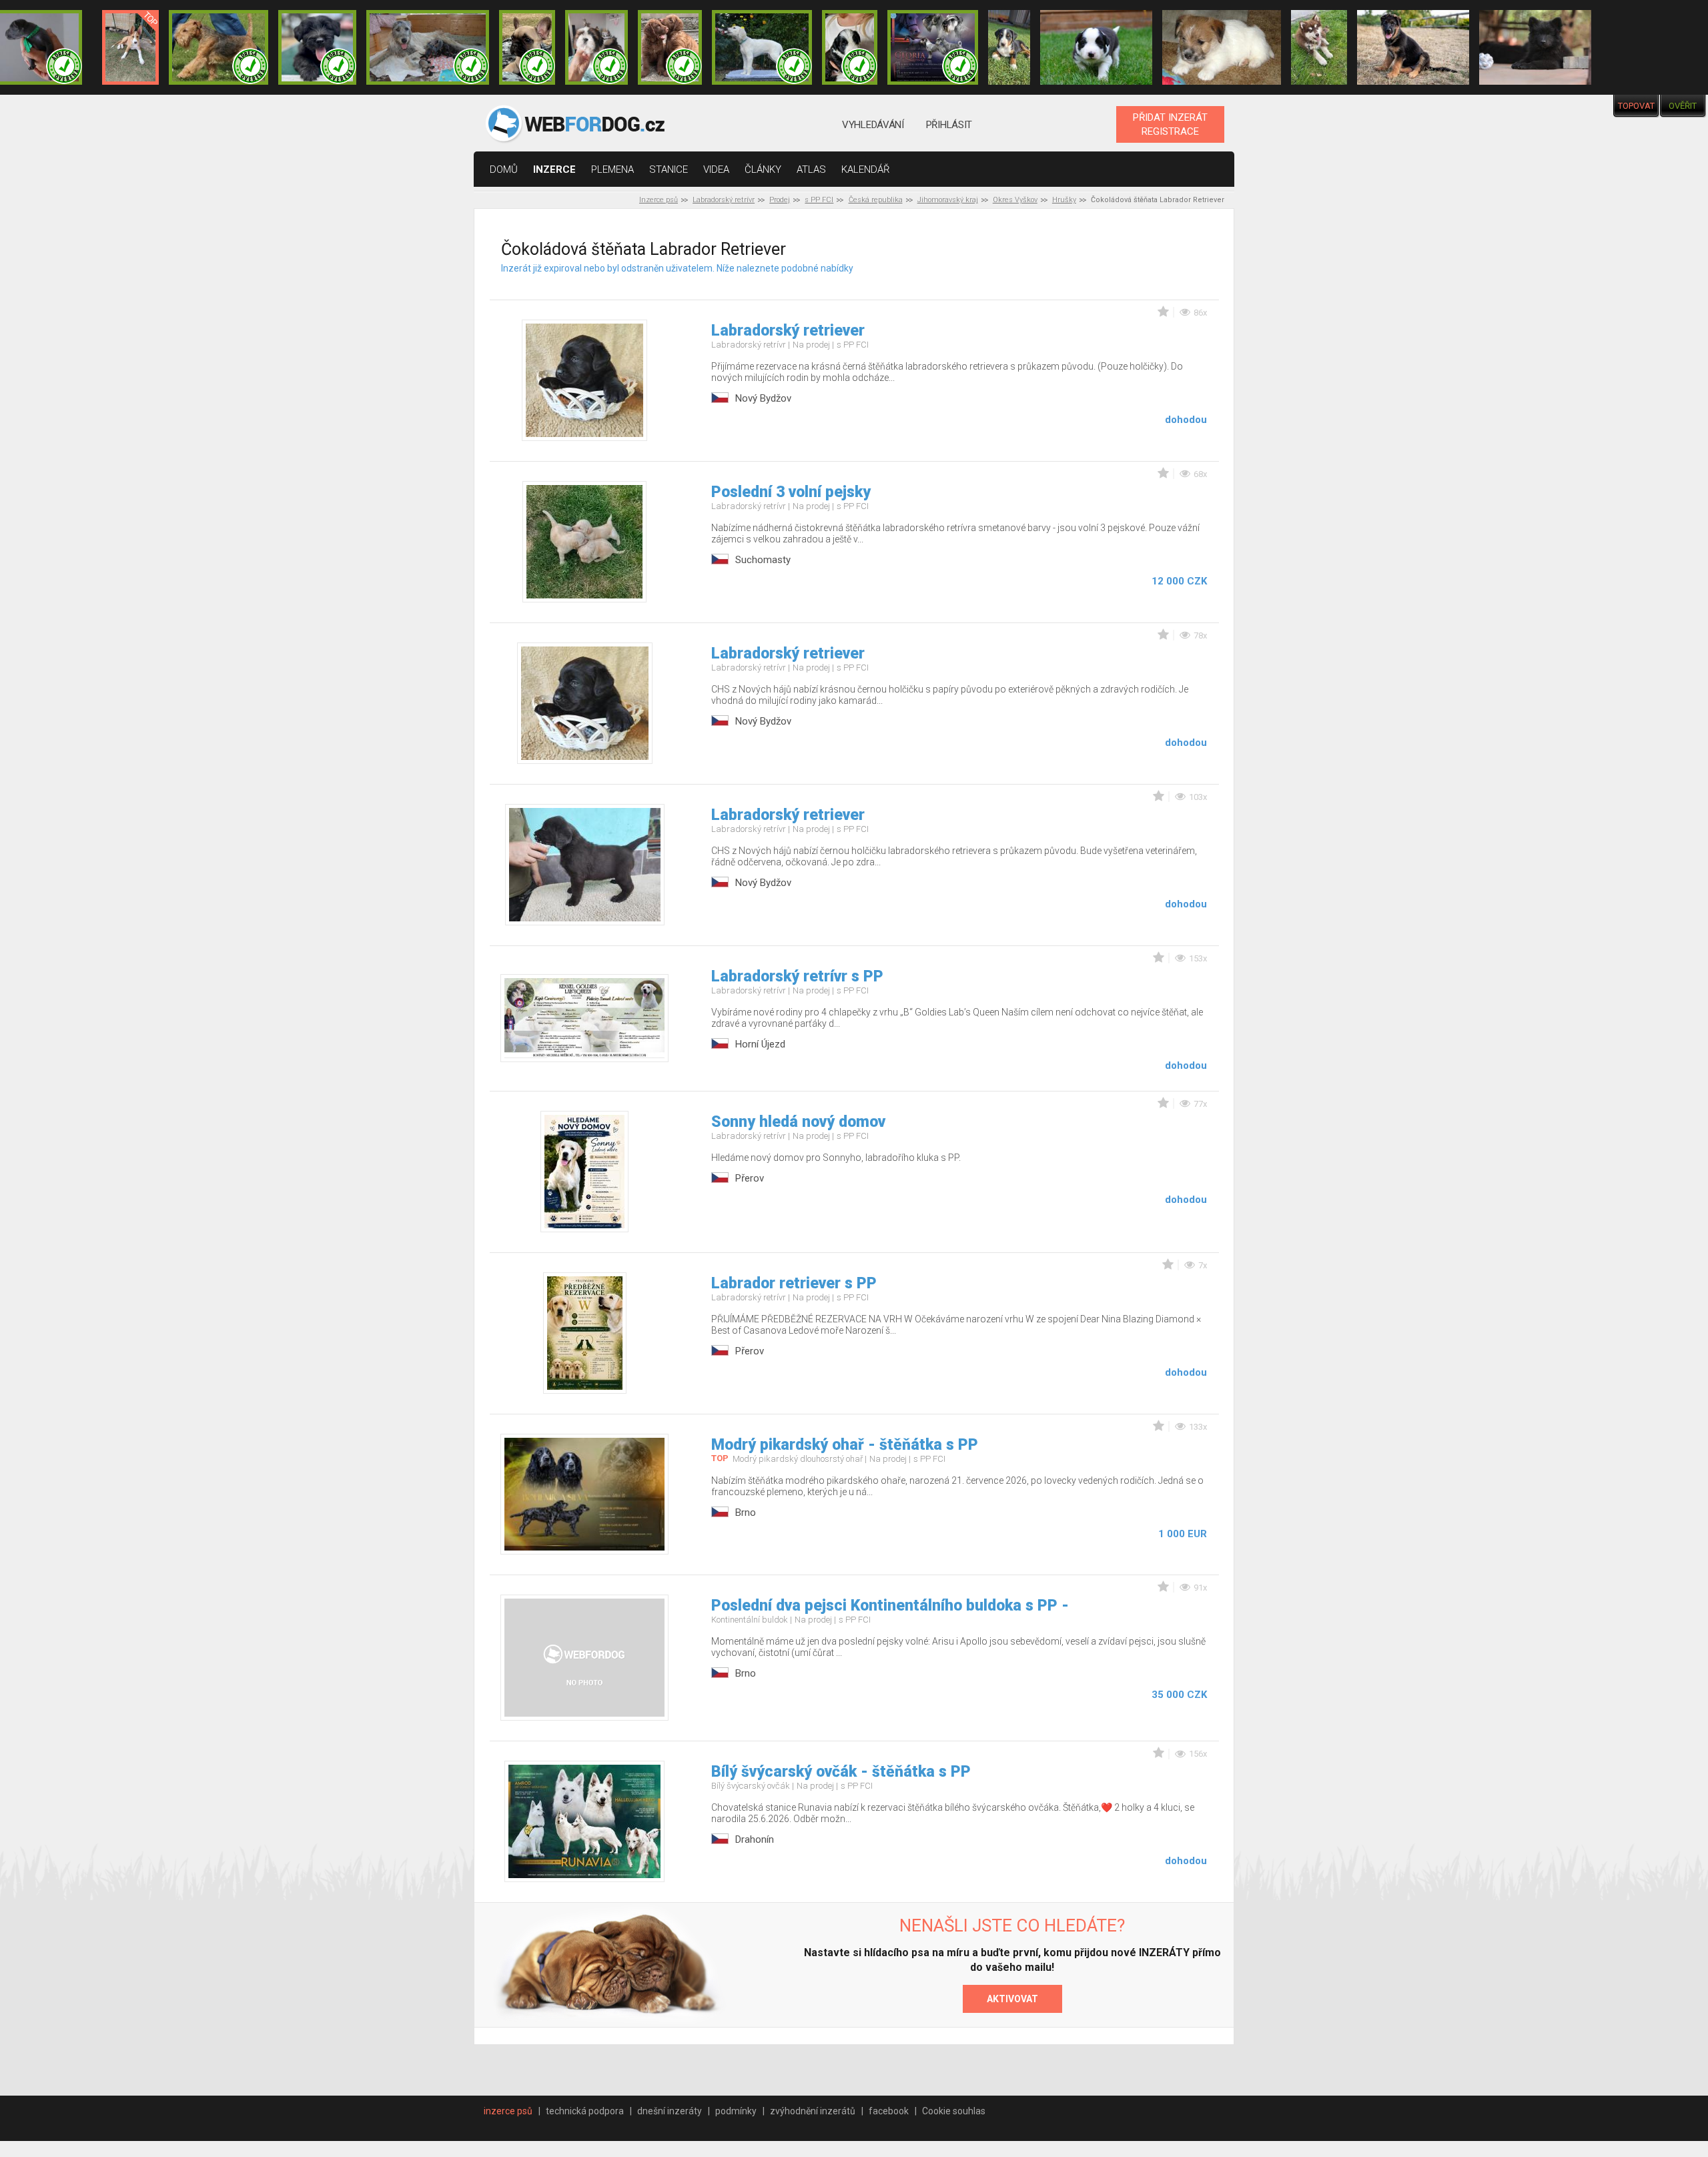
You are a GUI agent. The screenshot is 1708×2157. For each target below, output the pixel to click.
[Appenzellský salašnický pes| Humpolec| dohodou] (1009, 47)
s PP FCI (819, 200)
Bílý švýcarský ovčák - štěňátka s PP (841, 1772)
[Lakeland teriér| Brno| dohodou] (219, 47)
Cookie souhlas (954, 2111)
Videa (716, 169)
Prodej (780, 200)
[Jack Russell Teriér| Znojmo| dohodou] (1221, 47)
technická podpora (585, 2111)
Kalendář (866, 169)
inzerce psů (508, 2111)
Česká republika (876, 200)
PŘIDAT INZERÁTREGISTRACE (1170, 124)
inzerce (554, 169)
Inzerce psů (659, 200)
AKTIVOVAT (1012, 1999)
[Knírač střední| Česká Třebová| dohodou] (933, 47)
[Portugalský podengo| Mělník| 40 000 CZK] (130, 47)
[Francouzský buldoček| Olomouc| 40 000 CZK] (527, 47)
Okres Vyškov (1015, 200)
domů (504, 169)
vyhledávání (873, 125)
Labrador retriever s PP (794, 1283)
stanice (669, 169)
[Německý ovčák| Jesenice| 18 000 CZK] (1413, 47)
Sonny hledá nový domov (798, 1122)
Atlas (811, 169)
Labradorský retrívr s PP (797, 976)
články (763, 169)
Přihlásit (949, 125)
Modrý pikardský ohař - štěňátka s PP (845, 1445)
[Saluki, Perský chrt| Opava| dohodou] (762, 47)
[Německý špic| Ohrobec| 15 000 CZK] (1535, 47)
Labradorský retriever (788, 331)
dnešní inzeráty (670, 2111)
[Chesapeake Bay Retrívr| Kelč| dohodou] (670, 47)
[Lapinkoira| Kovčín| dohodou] (1319, 47)
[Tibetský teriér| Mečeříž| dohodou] (850, 47)
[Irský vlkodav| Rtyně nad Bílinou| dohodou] (428, 47)
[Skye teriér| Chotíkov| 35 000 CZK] (317, 47)
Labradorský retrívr (724, 200)
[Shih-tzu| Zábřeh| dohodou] (596, 47)
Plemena (612, 169)
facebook (889, 2111)
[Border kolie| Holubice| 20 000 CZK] (1096, 47)
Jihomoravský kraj (948, 200)
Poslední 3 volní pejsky (791, 492)
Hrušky (1064, 200)
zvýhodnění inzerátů (813, 2111)
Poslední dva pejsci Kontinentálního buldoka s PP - (890, 1606)
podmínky (736, 2111)
